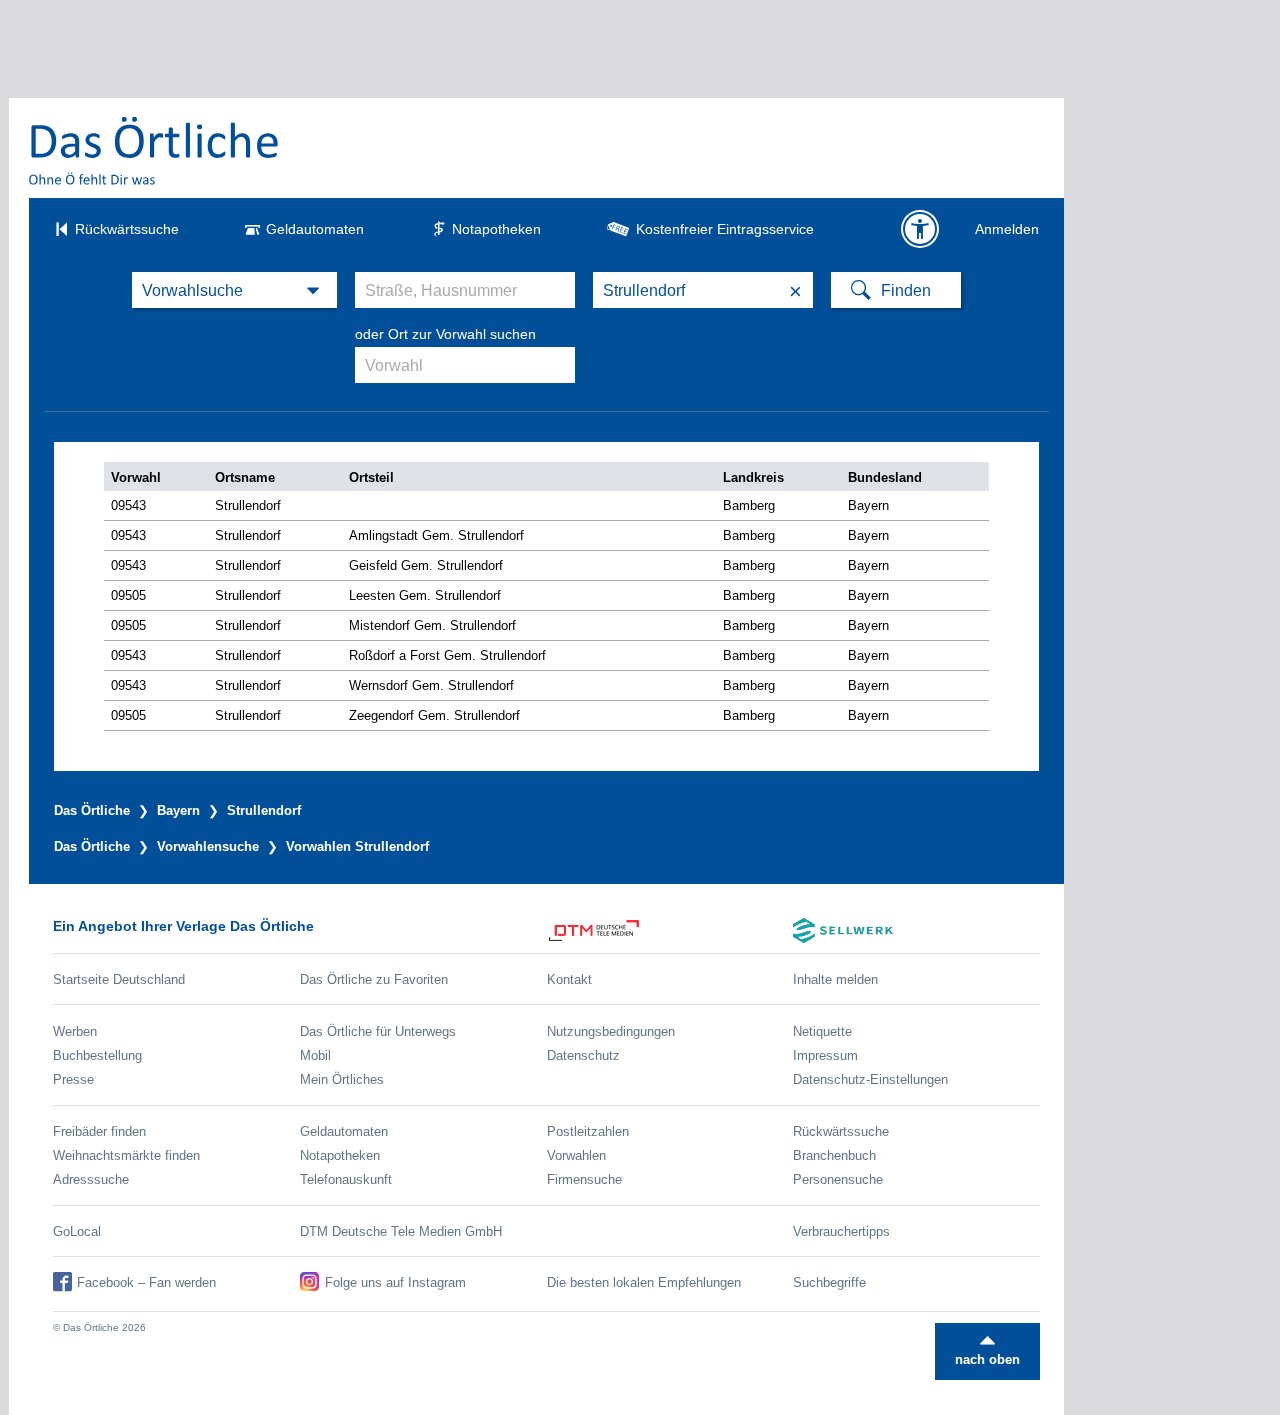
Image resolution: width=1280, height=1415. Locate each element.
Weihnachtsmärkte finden (126, 1155)
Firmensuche (584, 1179)
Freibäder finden (99, 1131)
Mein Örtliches (342, 1079)
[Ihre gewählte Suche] (234, 290)
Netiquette (822, 1031)
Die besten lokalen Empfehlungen (644, 1282)
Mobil (315, 1055)
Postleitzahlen (588, 1131)
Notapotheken (496, 229)
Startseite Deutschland (119, 979)
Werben (75, 1031)
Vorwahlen (576, 1155)
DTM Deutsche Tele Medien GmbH (401, 1231)
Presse (73, 1079)
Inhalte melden (835, 979)
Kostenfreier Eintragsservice (725, 229)
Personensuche (838, 1179)
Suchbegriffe (829, 1282)
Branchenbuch (834, 1155)
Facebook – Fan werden (146, 1282)
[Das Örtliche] (155, 150)
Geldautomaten (315, 229)
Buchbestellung (97, 1055)
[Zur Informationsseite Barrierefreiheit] (920, 229)
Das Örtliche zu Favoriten (374, 979)
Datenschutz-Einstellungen (870, 1079)
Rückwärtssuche (127, 229)
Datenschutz (583, 1055)
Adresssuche (91, 1179)
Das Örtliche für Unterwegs (378, 1031)
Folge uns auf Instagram (395, 1282)
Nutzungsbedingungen (611, 1031)
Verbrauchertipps (841, 1231)
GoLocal (77, 1231)
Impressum (825, 1055)
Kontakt (569, 979)
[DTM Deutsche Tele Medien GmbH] (670, 930)
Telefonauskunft (346, 1179)
